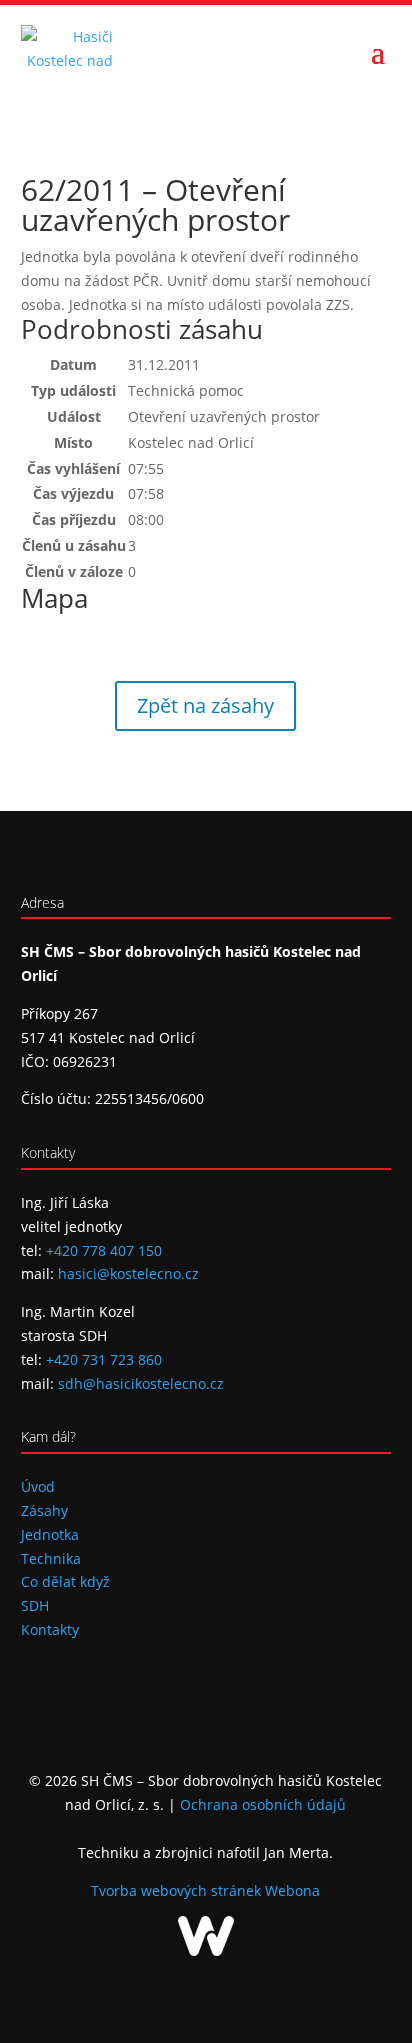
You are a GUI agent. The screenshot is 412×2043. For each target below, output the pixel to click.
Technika (51, 1558)
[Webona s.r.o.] (206, 1950)
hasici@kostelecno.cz (128, 1273)
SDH (35, 1605)
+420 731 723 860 (104, 1359)
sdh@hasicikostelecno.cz (141, 1383)
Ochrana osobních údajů (263, 1804)
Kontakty (50, 1629)
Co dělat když (65, 1581)
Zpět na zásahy (205, 705)
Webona (292, 1890)
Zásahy (44, 1510)
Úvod (38, 1486)
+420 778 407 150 (104, 1250)
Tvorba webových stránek (178, 1890)
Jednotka (50, 1534)
